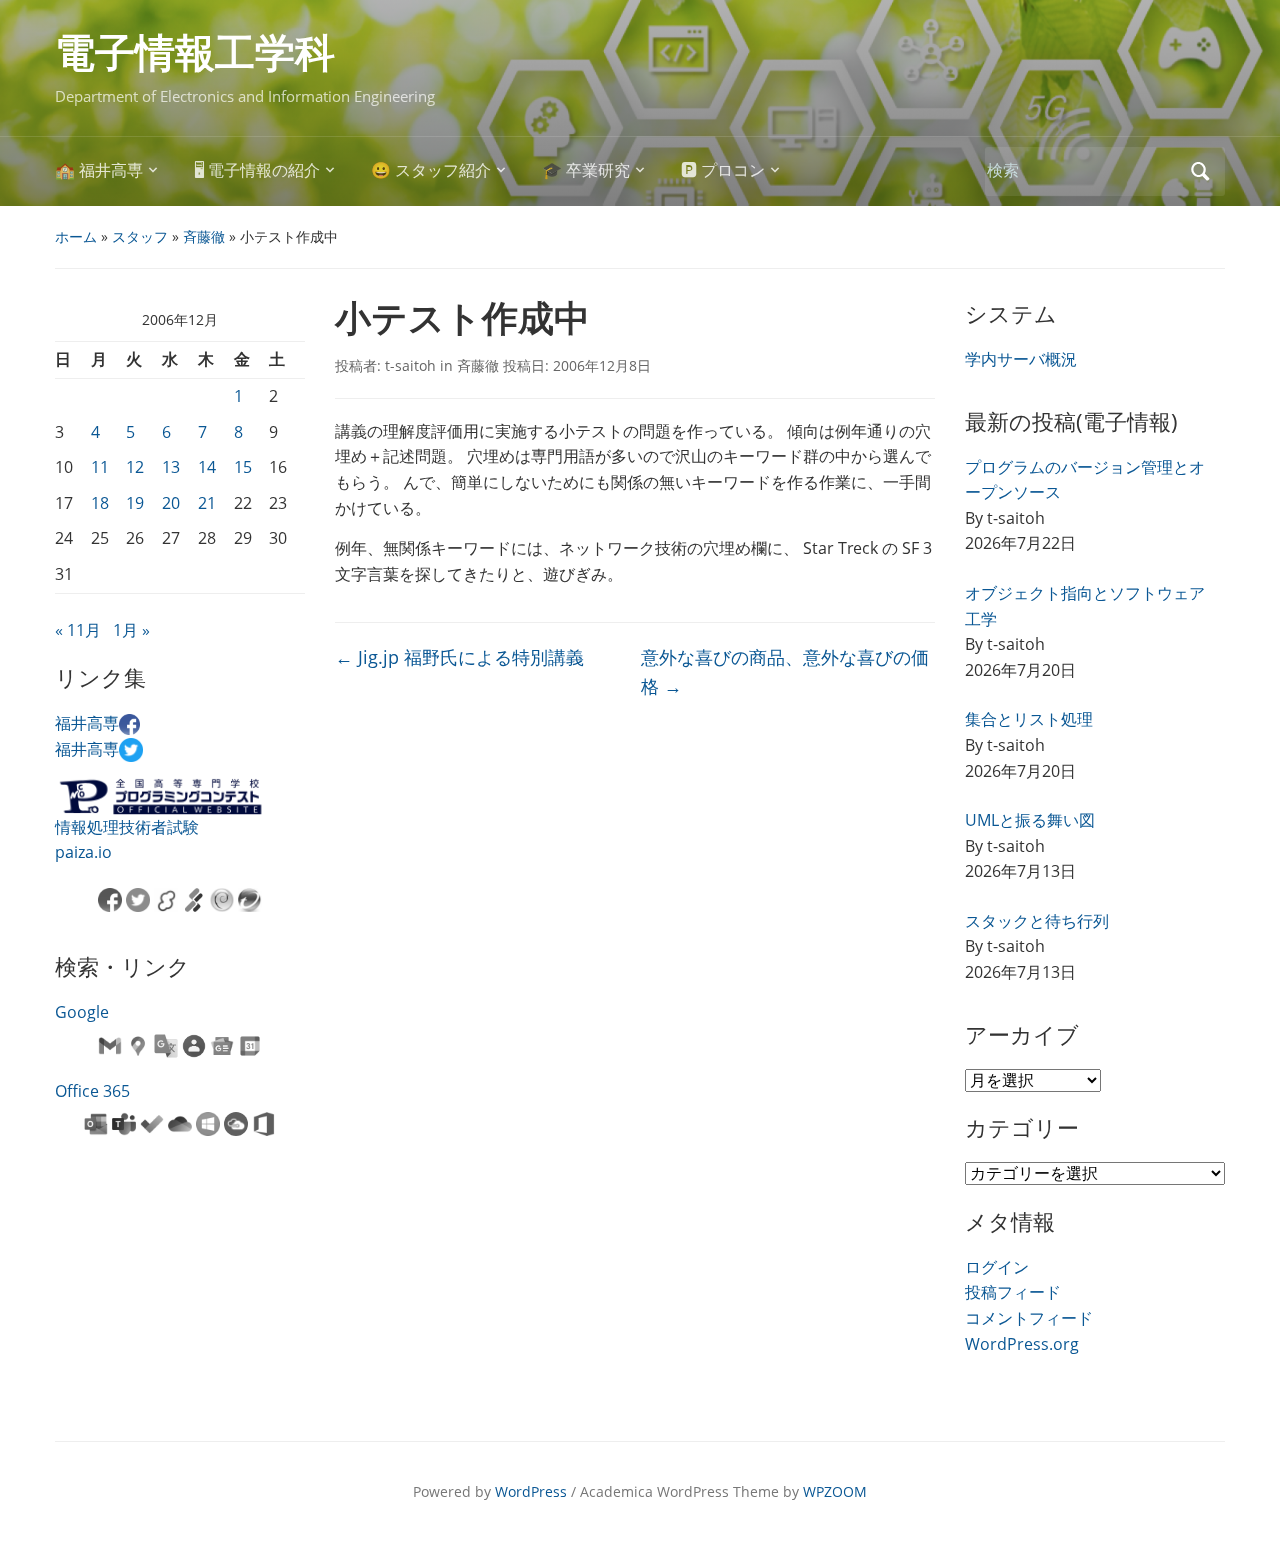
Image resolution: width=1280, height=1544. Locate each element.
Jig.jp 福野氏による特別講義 (459, 657)
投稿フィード (1013, 1292)
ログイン (997, 1267)
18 (100, 503)
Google (82, 1012)
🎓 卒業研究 (586, 170)
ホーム (76, 236)
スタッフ (140, 236)
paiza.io (83, 852)
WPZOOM (835, 1491)
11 (100, 467)
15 (243, 467)
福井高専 (87, 723)
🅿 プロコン (723, 170)
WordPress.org (1022, 1344)
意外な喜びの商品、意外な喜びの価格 (785, 671)
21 (207, 503)
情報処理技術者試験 (127, 827)
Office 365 (92, 1091)
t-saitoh (410, 365)
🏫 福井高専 (99, 170)
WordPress (531, 1491)
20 (171, 503)
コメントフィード (1029, 1318)
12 (135, 467)
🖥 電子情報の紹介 (257, 170)
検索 (1200, 171)
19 (135, 503)
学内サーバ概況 (1021, 359)
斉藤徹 (204, 236)
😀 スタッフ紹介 (431, 170)
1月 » (131, 630)
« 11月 (78, 630)
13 (171, 467)
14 (207, 467)
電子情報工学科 (195, 53)
